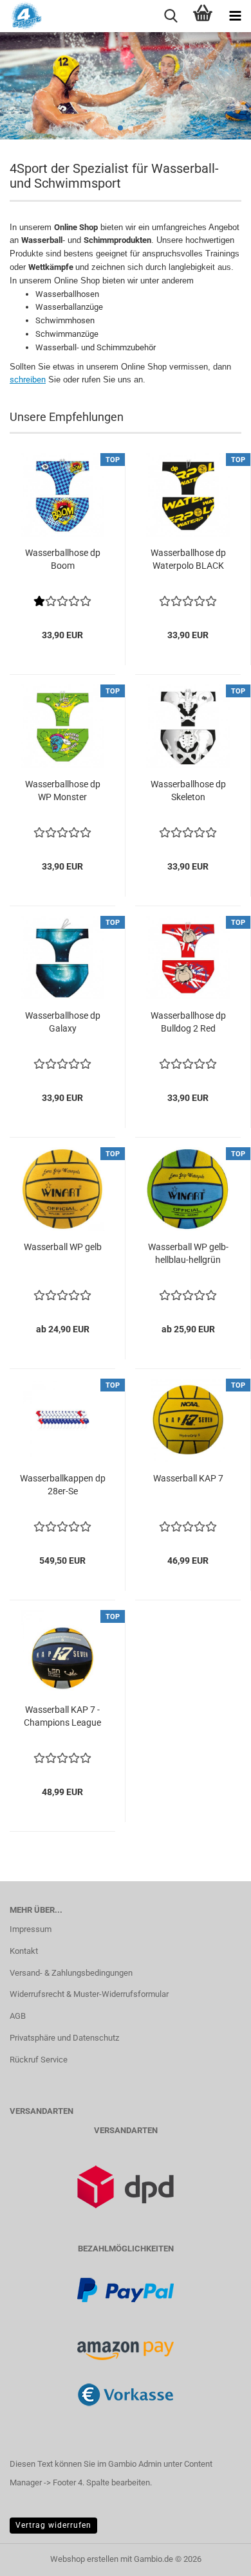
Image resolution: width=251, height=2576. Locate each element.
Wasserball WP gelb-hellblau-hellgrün (188, 1253)
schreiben (28, 380)
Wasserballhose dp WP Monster (63, 791)
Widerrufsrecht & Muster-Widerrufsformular (89, 1994)
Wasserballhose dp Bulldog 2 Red (188, 1022)
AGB (18, 2016)
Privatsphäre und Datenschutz (64, 2038)
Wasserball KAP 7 (188, 1478)
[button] (120, 128)
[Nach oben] (216, 2557)
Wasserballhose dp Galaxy (63, 1022)
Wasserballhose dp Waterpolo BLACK (188, 559)
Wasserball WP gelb (63, 1247)
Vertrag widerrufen (53, 2525)
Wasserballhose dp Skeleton (188, 791)
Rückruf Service (39, 2060)
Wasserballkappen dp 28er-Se (63, 1485)
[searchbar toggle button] (171, 16)
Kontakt (24, 1951)
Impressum (31, 1929)
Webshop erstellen (84, 2559)
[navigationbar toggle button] (235, 16)
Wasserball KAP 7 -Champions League (62, 1716)
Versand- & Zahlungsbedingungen (71, 1973)
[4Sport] (21, 16)
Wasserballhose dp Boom (63, 559)
